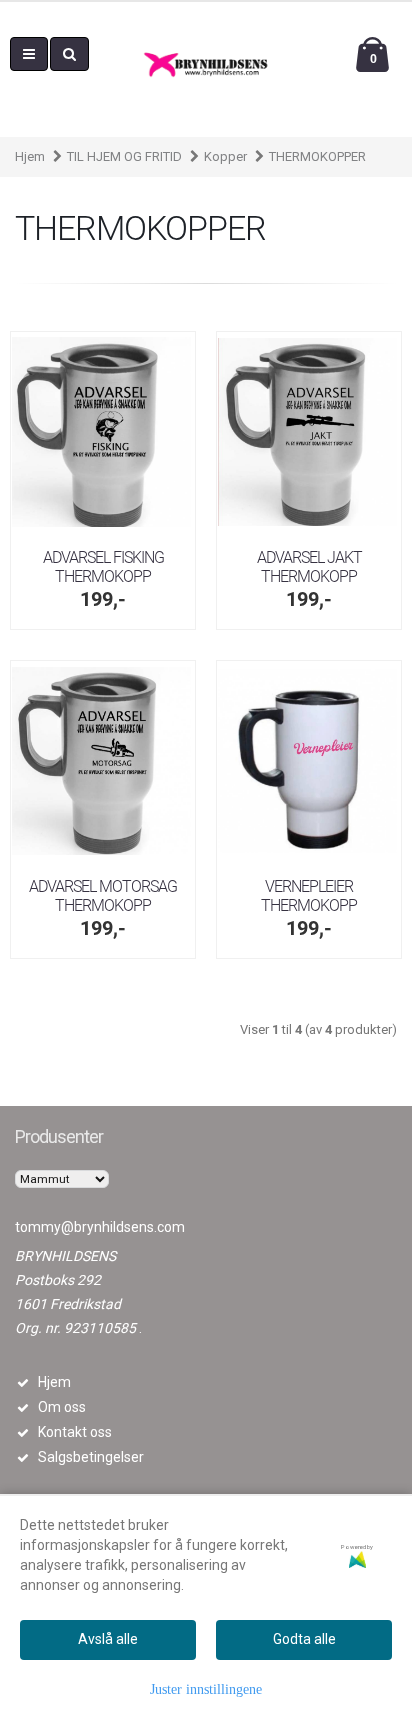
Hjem (30, 156)
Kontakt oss (75, 1432)
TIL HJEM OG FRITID (124, 156)
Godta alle (304, 1639)
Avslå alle (108, 1639)
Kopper (225, 156)
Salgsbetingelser (91, 1457)
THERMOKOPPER (317, 156)
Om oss (62, 1407)
